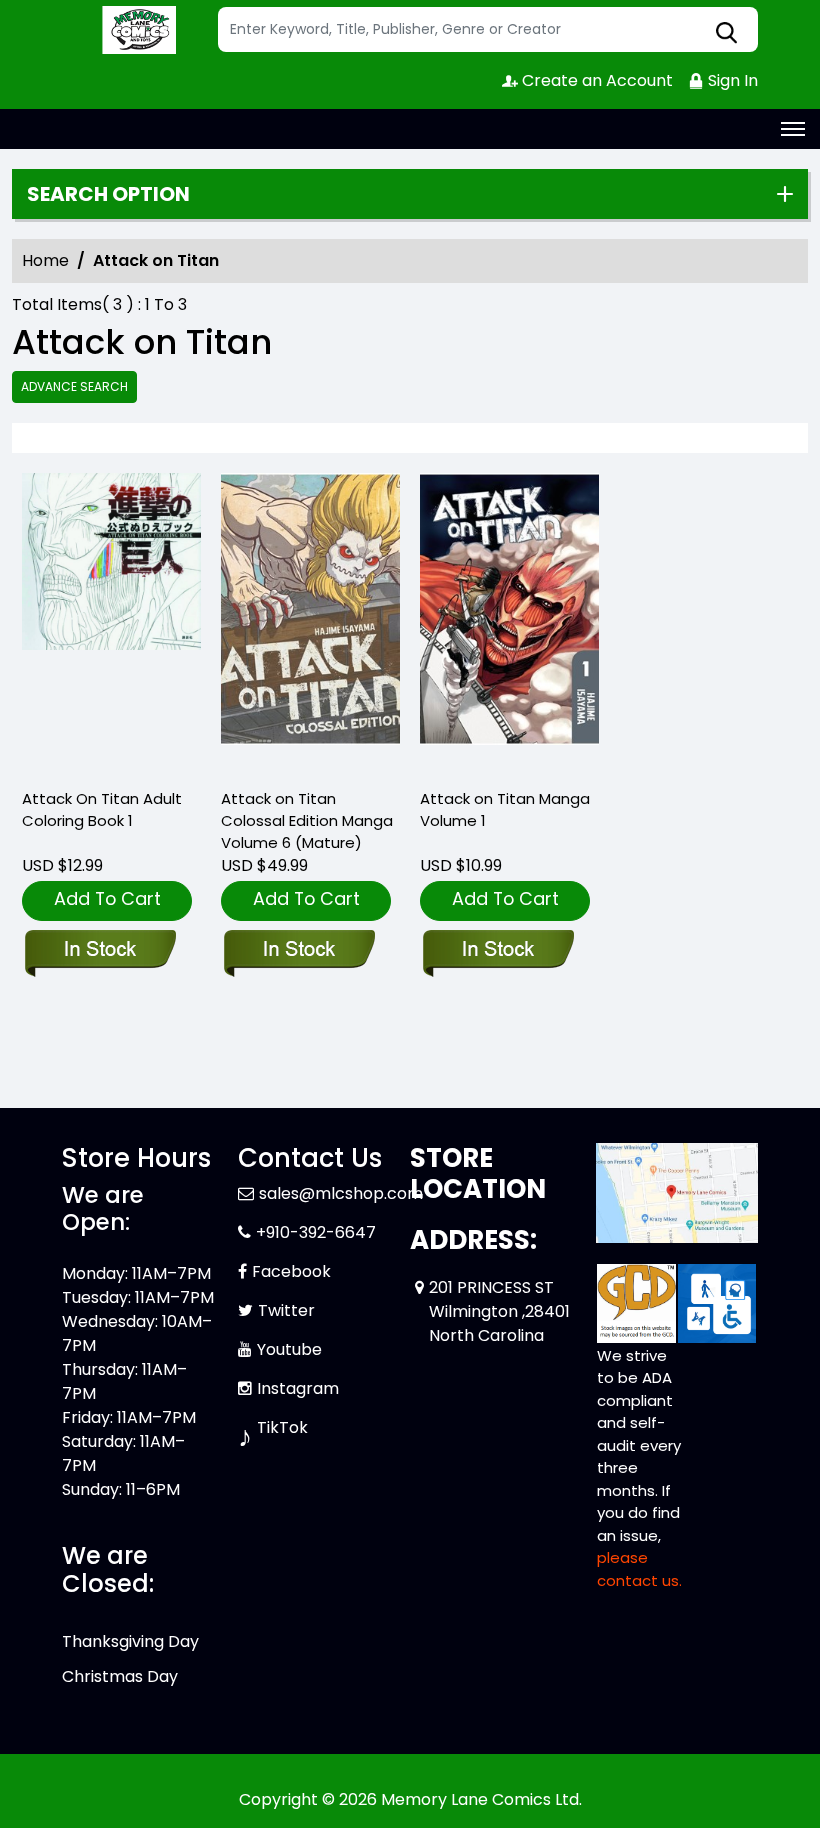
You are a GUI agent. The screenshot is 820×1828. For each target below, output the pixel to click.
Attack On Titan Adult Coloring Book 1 (102, 809)
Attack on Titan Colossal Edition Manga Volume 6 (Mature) (307, 820)
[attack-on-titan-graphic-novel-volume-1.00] (509, 622)
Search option (108, 194)
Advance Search (74, 386)
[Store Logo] (137, 30)
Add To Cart (107, 898)
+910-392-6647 (316, 1232)
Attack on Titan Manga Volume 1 (505, 809)
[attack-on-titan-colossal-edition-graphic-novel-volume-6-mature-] (310, 622)
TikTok (282, 1427)
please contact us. (639, 1569)
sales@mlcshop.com (341, 1193)
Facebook (291, 1271)
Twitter (286, 1310)
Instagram (298, 1388)
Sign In (731, 80)
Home (45, 260)
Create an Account (595, 80)
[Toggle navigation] (793, 129)
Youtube (289, 1349)
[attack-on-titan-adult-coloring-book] (111, 622)
